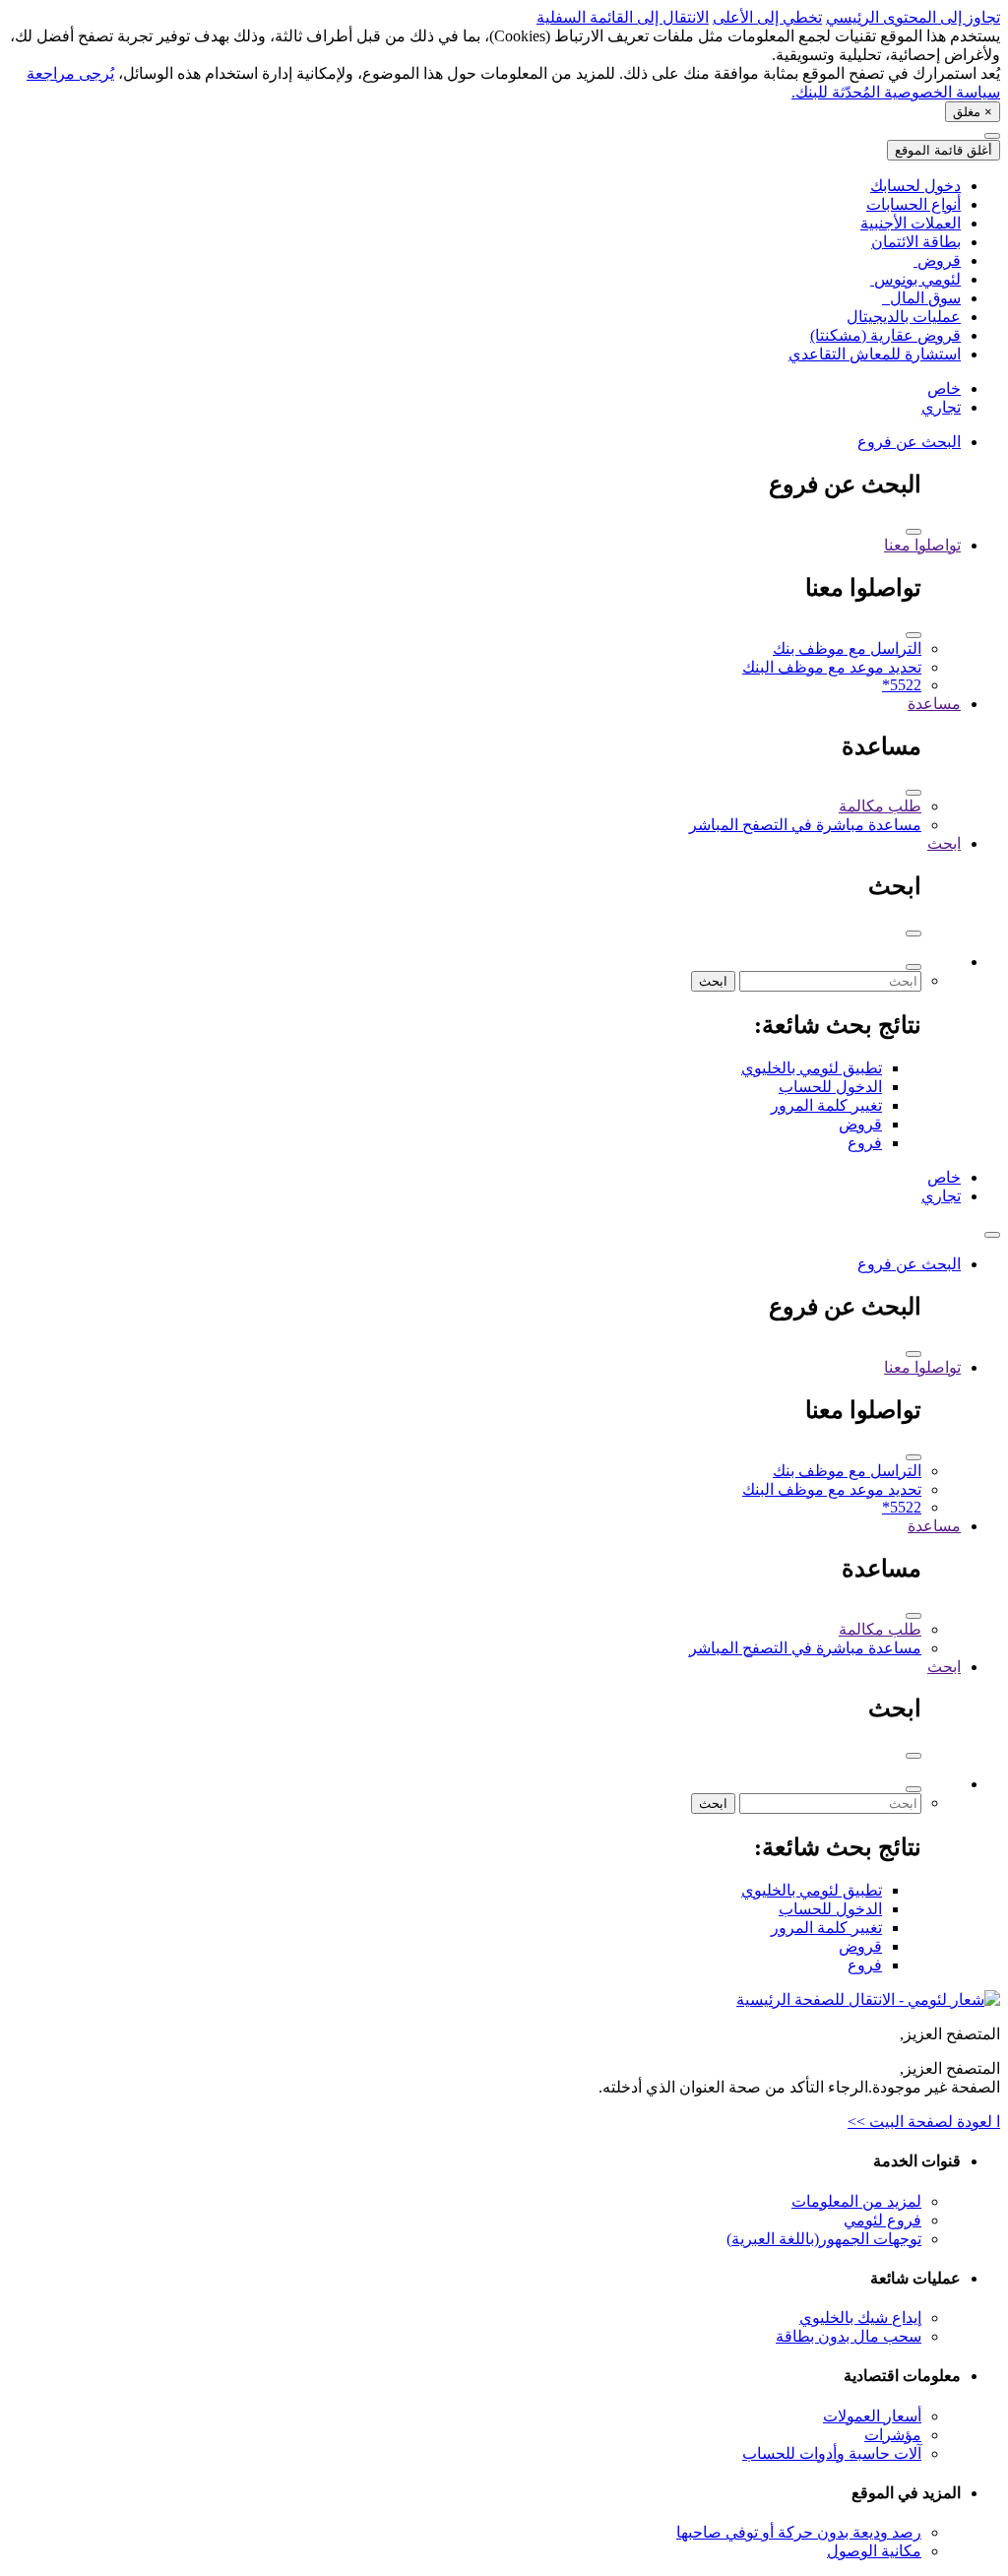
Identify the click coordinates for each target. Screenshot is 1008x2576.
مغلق (973, 112)
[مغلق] (913, 967)
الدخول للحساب (830, 1087)
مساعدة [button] (934, 704)
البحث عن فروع (909, 442)
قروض (860, 1124)
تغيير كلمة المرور (826, 1105)
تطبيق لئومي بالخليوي (812, 1068)
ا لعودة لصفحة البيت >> (924, 2122)
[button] (992, 1235)
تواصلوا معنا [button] (922, 545)
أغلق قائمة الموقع (944, 150)
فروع (865, 1143)
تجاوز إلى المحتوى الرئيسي (913, 17)
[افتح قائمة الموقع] (992, 136)
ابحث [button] (944, 843)
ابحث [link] (713, 981)
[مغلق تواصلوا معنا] (913, 635)
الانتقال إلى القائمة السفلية (623, 17)
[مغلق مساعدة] (913, 793)
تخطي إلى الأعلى (767, 17)
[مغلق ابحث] (913, 934)
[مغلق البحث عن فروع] (913, 532)
